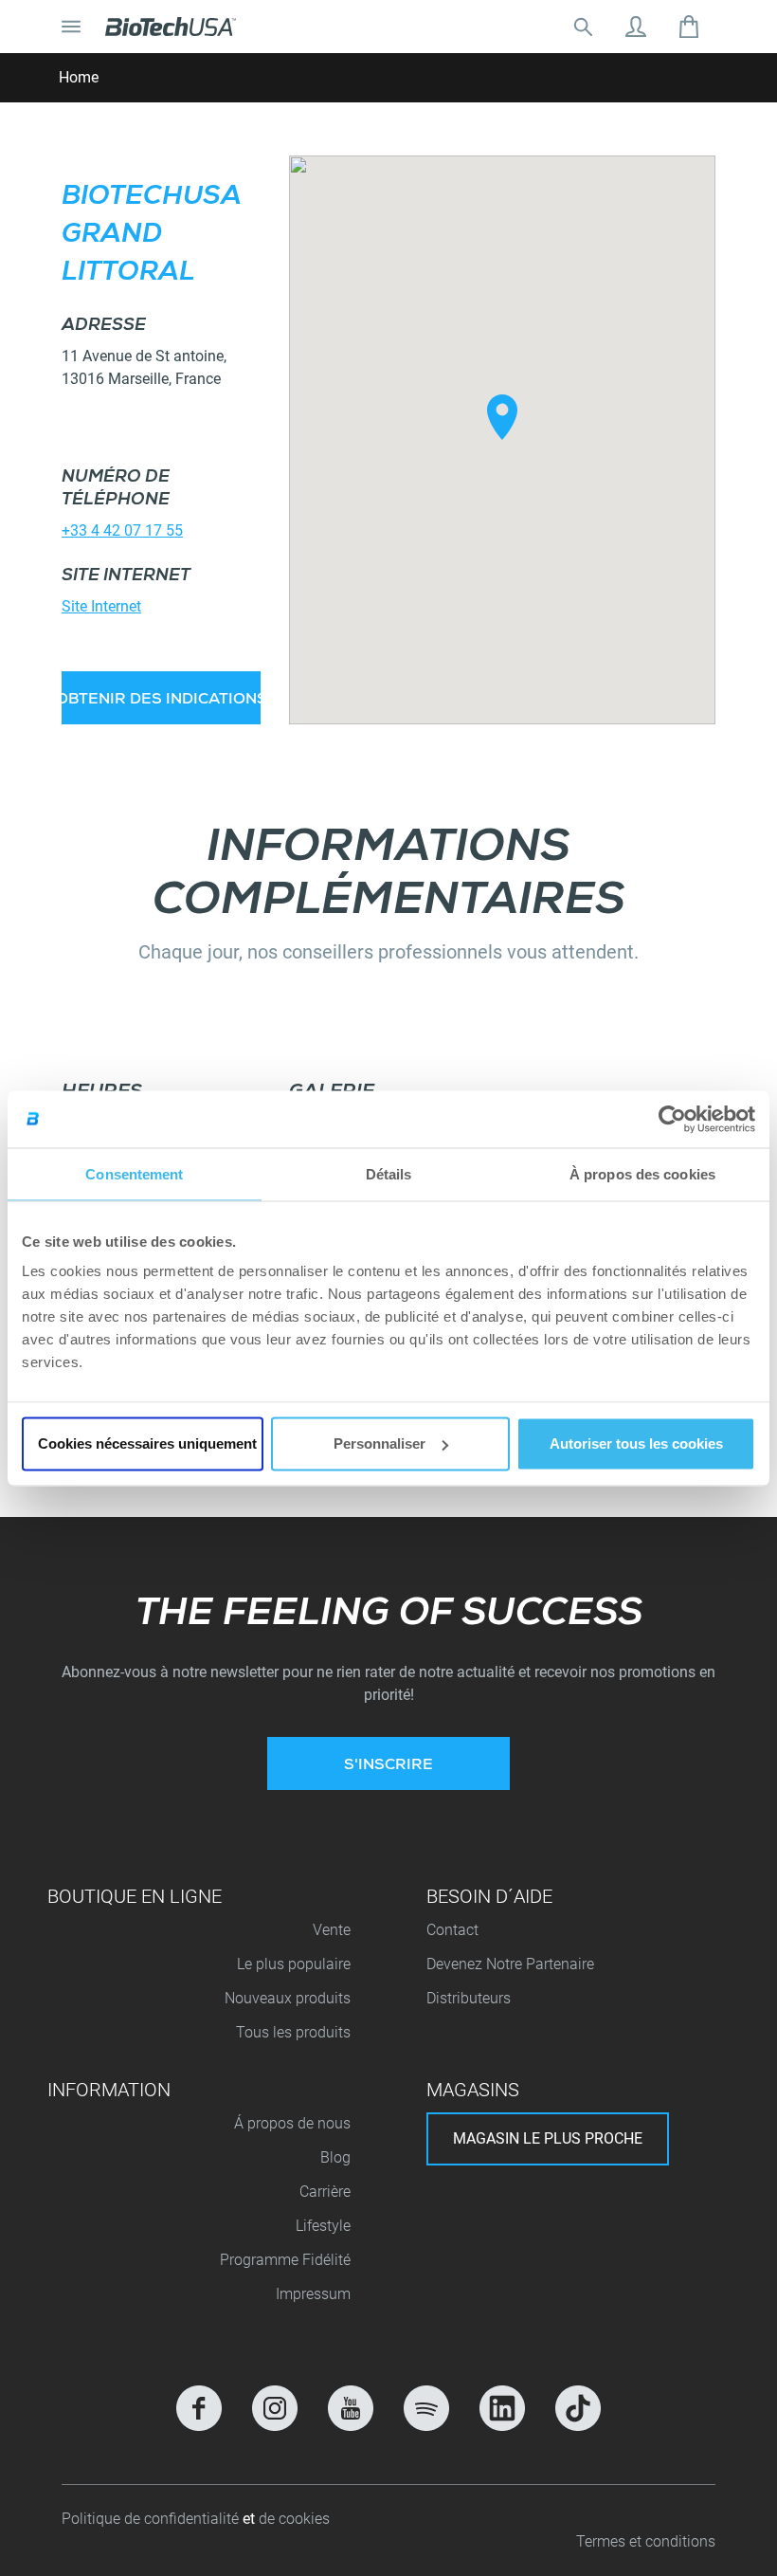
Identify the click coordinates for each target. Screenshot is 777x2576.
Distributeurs (469, 1998)
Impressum (313, 2294)
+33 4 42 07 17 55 (122, 530)
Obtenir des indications (161, 701)
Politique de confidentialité (152, 2519)
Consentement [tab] (134, 1173)
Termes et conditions (646, 2541)
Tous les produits (293, 2032)
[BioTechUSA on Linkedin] (502, 2408)
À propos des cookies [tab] (642, 1173)
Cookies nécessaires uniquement (147, 1443)
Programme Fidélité (285, 2260)
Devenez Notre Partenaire (510, 1964)
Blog (335, 2157)
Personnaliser (379, 1443)
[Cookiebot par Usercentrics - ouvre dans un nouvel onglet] (672, 1119)
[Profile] (636, 27)
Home (79, 77)
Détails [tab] (389, 1173)
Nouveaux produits (288, 1998)
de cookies (294, 2519)
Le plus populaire (294, 1964)
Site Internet (101, 606)
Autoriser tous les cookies (636, 1443)
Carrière (325, 2192)
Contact (452, 1930)
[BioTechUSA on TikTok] (578, 2408)
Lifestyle (323, 2226)
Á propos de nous (292, 2123)
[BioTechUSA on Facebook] (199, 2408)
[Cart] (689, 27)
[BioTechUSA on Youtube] (351, 2408)
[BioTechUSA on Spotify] (426, 2408)
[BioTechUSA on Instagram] (275, 2408)
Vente (332, 1930)
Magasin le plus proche (548, 2138)
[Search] (583, 27)
